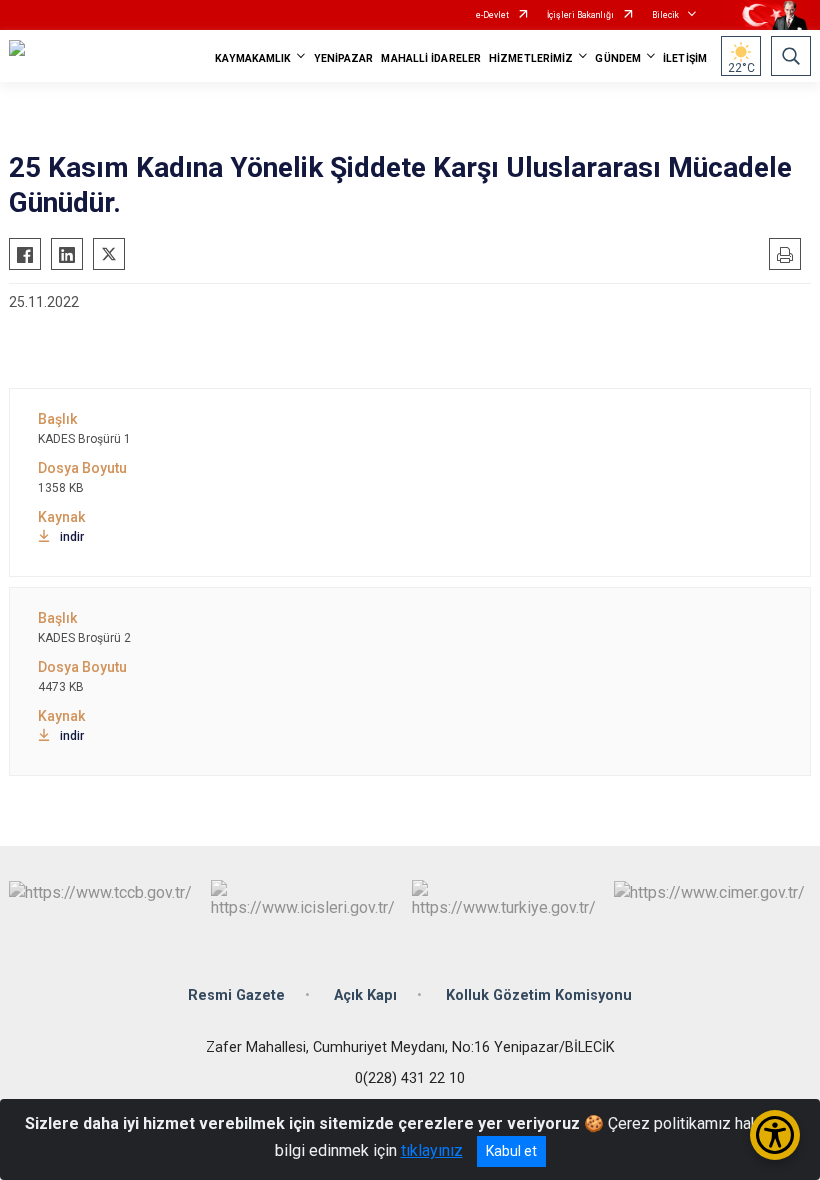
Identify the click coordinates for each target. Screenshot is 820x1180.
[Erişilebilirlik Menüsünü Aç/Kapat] (775, 1135)
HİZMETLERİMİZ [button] (531, 58)
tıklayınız (432, 1150)
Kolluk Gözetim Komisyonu (539, 995)
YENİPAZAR (344, 58)
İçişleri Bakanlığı (580, 15)
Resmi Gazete (236, 995)
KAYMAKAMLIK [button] (253, 58)
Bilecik (665, 15)
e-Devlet (492, 15)
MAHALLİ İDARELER (431, 58)
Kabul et (511, 1151)
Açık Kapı (365, 995)
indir (72, 537)
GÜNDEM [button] (618, 58)
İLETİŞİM (685, 58)
